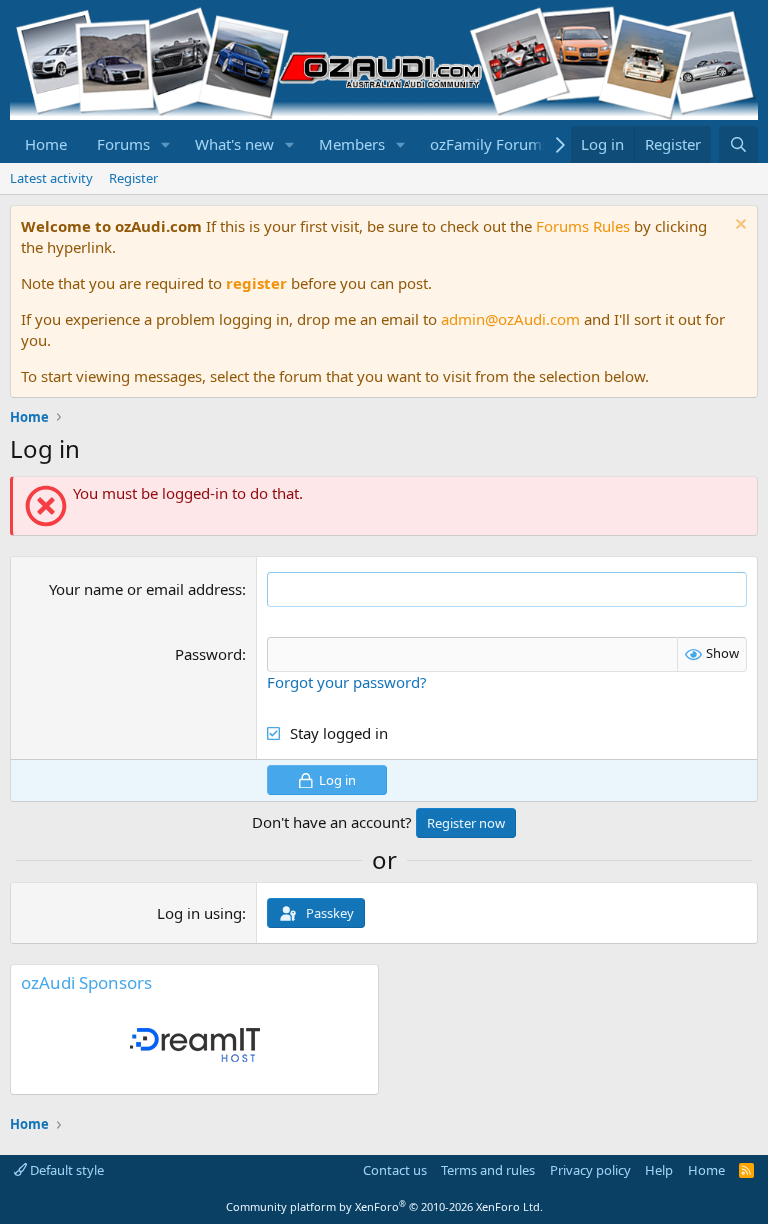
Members (352, 144)
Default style (65, 1170)
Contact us (395, 1170)
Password (208, 654)
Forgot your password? (347, 682)
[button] (166, 144)
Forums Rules (583, 226)
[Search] (738, 144)
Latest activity (51, 178)
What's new (234, 144)
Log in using (199, 913)
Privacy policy (590, 1170)
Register (133, 178)
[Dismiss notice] (738, 226)
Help (659, 1170)
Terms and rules (488, 1170)
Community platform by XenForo (384, 1206)
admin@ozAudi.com (510, 319)
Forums (123, 144)
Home (46, 144)
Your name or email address (145, 589)
